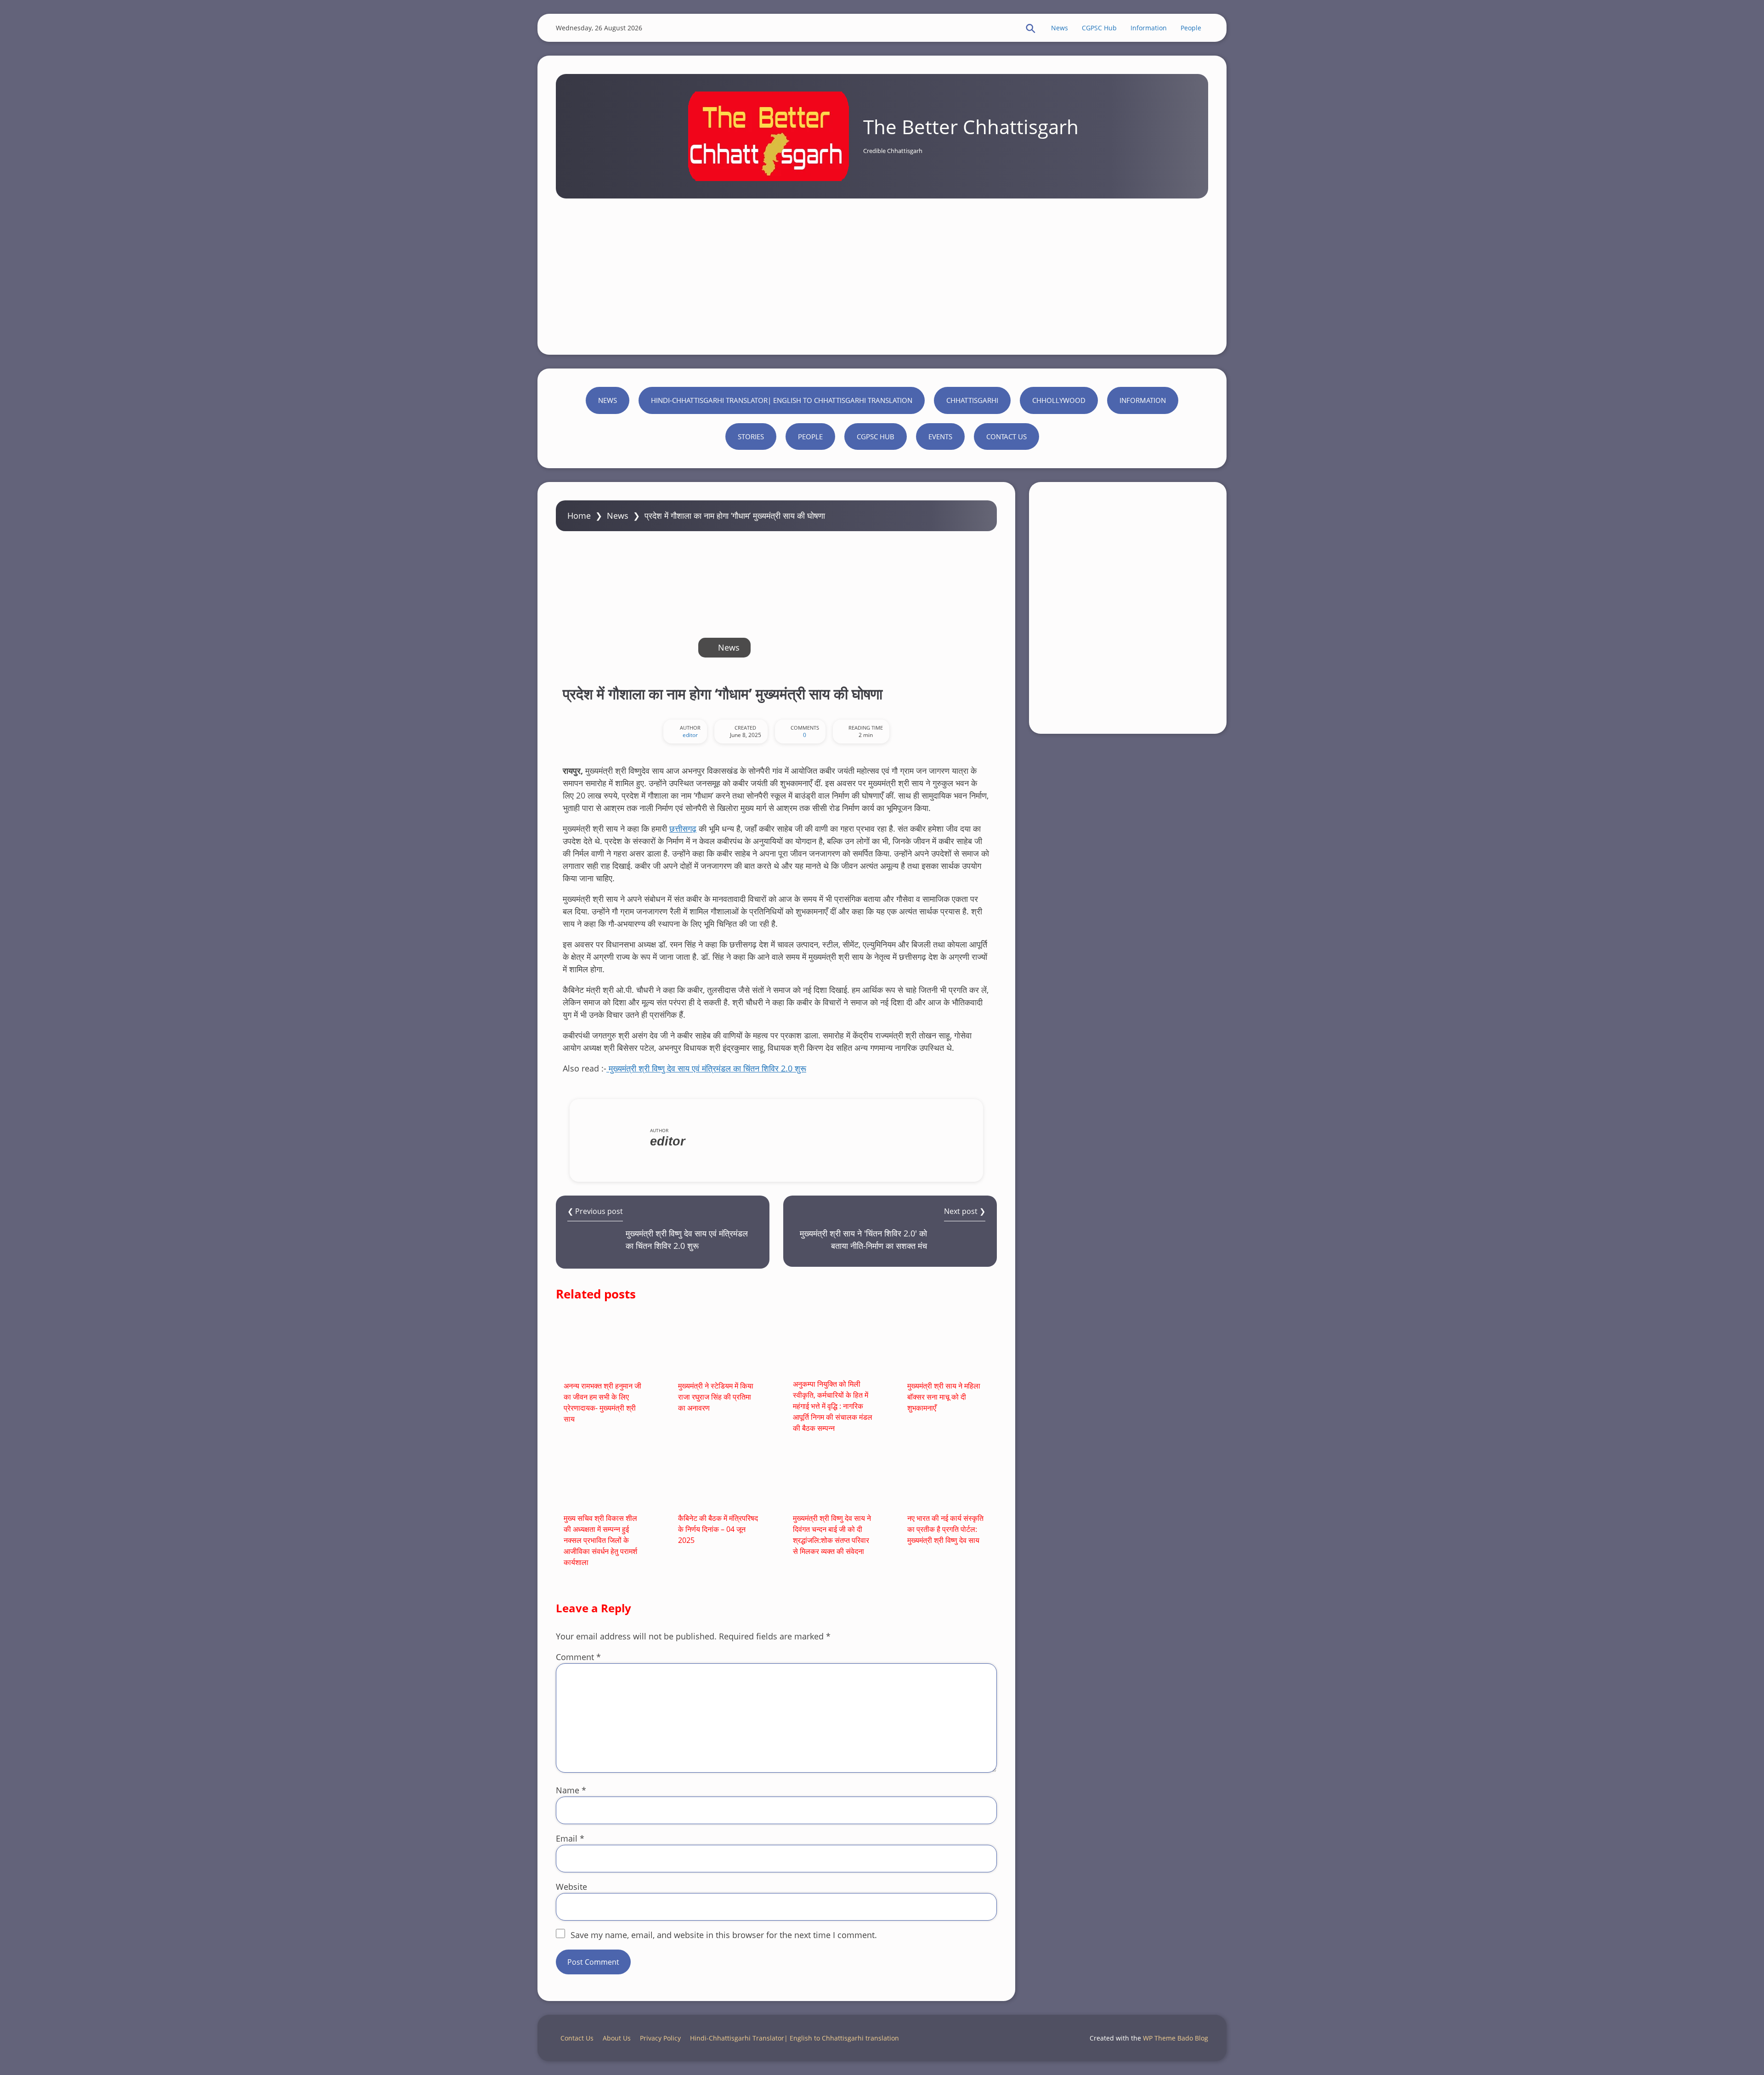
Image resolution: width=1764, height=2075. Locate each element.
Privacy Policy (660, 2038)
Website (571, 1887)
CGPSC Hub (1099, 28)
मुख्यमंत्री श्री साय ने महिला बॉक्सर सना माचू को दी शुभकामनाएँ (944, 1397)
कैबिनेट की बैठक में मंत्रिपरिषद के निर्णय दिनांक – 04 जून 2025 (718, 1529)
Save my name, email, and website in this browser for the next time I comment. (724, 1935)
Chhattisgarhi (972, 400)
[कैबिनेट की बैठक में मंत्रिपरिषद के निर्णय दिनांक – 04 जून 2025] (719, 1479)
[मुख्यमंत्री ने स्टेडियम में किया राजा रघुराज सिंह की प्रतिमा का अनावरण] (719, 1346)
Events (940, 437)
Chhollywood (1059, 400)
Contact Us (1006, 437)
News (1060, 28)
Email (570, 1838)
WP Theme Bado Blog (1176, 2038)
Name (571, 1790)
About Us (617, 2038)
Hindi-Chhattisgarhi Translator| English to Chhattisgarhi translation (782, 400)
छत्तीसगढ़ (683, 828)
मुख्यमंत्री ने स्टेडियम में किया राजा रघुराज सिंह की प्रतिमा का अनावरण (716, 1397)
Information (1149, 28)
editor (690, 735)
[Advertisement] (882, 267)
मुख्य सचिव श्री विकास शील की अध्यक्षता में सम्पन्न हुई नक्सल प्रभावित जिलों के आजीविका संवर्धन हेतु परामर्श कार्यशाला (600, 1540)
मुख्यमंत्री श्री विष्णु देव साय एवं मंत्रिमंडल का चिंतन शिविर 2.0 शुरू (706, 1068)
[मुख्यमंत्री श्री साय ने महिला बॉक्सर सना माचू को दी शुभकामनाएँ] (948, 1346)
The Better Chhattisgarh (971, 127)
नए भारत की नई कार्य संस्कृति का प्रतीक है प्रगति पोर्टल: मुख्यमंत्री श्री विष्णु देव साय (945, 1529)
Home (579, 516)
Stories (751, 437)
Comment (578, 1657)
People (1191, 28)
